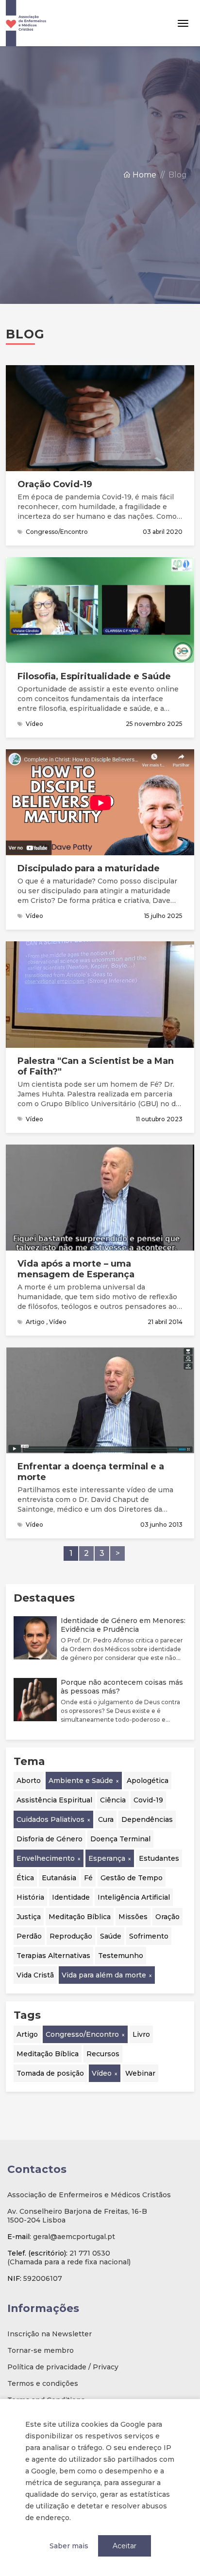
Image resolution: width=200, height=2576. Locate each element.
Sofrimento (149, 1936)
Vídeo (102, 2073)
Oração (167, 1917)
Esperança (107, 1858)
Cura (106, 1819)
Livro (141, 2034)
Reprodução (71, 1936)
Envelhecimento (46, 1858)
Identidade (71, 1897)
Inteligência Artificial (134, 1897)
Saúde (111, 1936)
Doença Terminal (120, 1839)
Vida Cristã (35, 1975)
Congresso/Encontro (82, 2034)
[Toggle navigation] (183, 23)
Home (143, 175)
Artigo (27, 2034)
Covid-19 (148, 1800)
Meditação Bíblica (80, 1917)
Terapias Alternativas (53, 1956)
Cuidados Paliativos (50, 1819)
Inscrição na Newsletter (50, 2334)
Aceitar (125, 2546)
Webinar (140, 2073)
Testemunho (121, 1956)
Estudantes (159, 1858)
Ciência (113, 1800)
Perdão (29, 1936)
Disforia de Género (50, 1839)
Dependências (147, 1819)
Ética (25, 1878)
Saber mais (69, 2546)
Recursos (103, 2054)
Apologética (148, 1781)
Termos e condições (43, 2383)
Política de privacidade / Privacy (63, 2367)
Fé (88, 1878)
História (30, 1897)
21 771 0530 (90, 2253)
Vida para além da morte (104, 1975)
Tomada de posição (50, 2073)
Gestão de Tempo (132, 1878)
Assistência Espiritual (54, 1800)
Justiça (29, 1917)
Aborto (29, 1781)
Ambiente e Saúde (81, 1781)
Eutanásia (59, 1878)
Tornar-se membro (41, 2350)
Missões (133, 1917)
